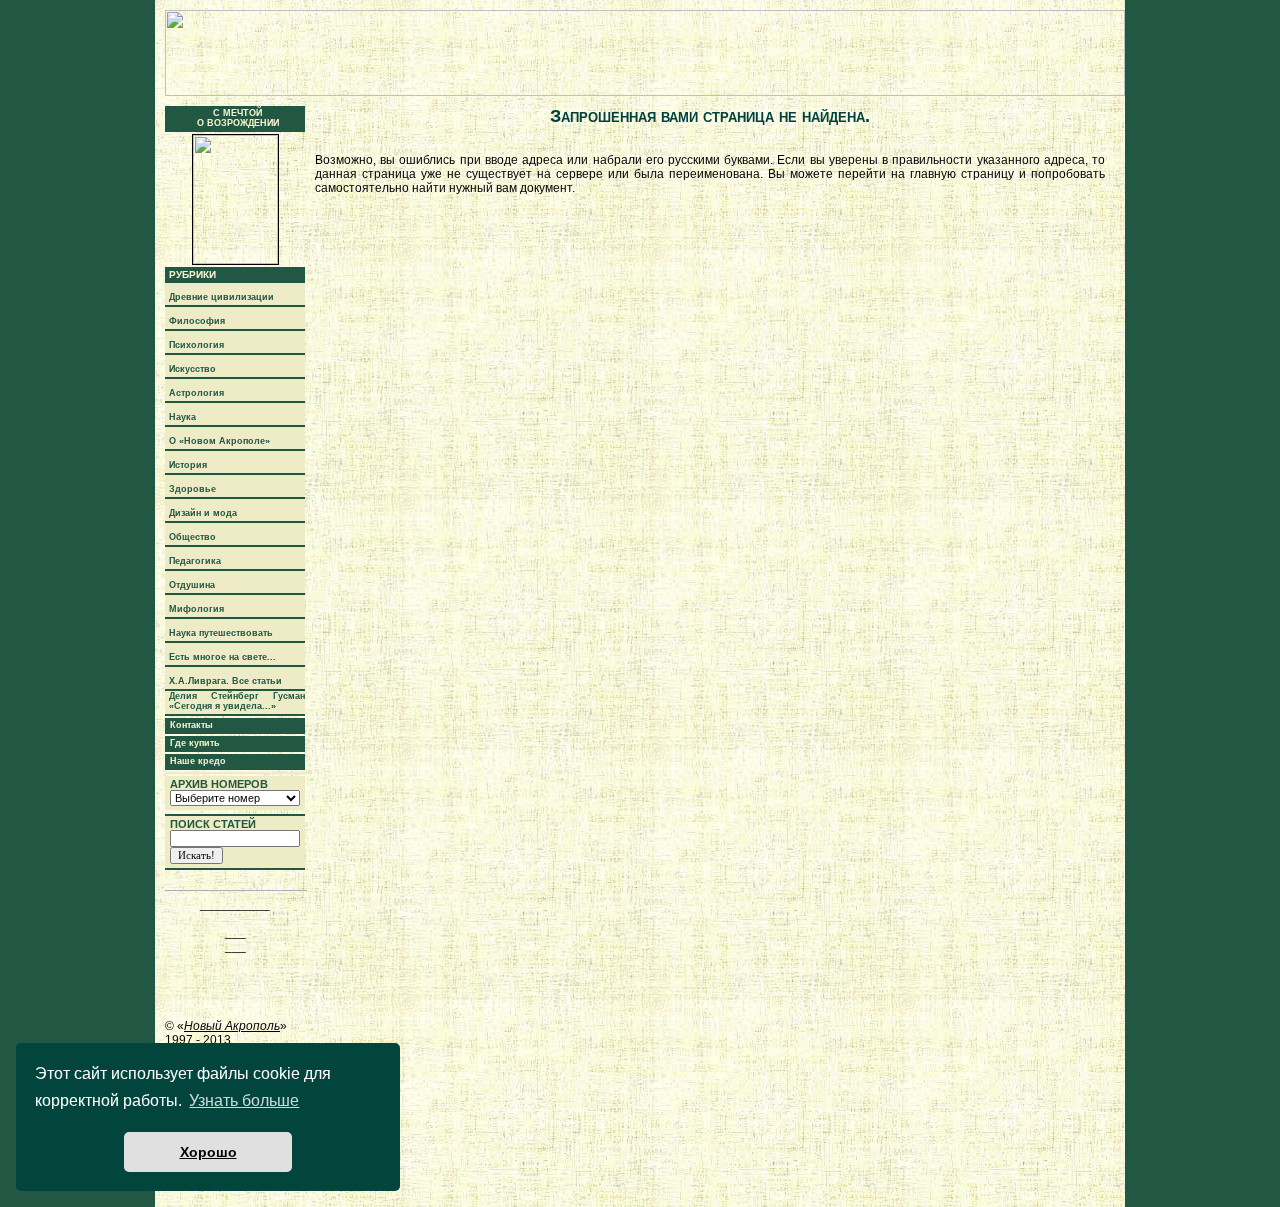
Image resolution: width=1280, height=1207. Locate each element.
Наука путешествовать (221, 633)
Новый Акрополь (232, 1026)
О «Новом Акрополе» (219, 441)
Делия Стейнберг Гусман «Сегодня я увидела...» (237, 701)
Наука (182, 417)
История (188, 465)
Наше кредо (198, 761)
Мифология (196, 609)
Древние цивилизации (221, 297)
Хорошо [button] (208, 1152)
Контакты (191, 725)
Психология (196, 345)
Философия (197, 321)
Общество (192, 537)
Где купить (195, 743)
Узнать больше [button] (244, 1100)
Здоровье (192, 489)
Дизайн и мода (203, 513)
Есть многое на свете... (222, 657)
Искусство (192, 369)
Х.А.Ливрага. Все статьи (225, 681)
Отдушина (192, 585)
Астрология (196, 393)
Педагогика (195, 561)
